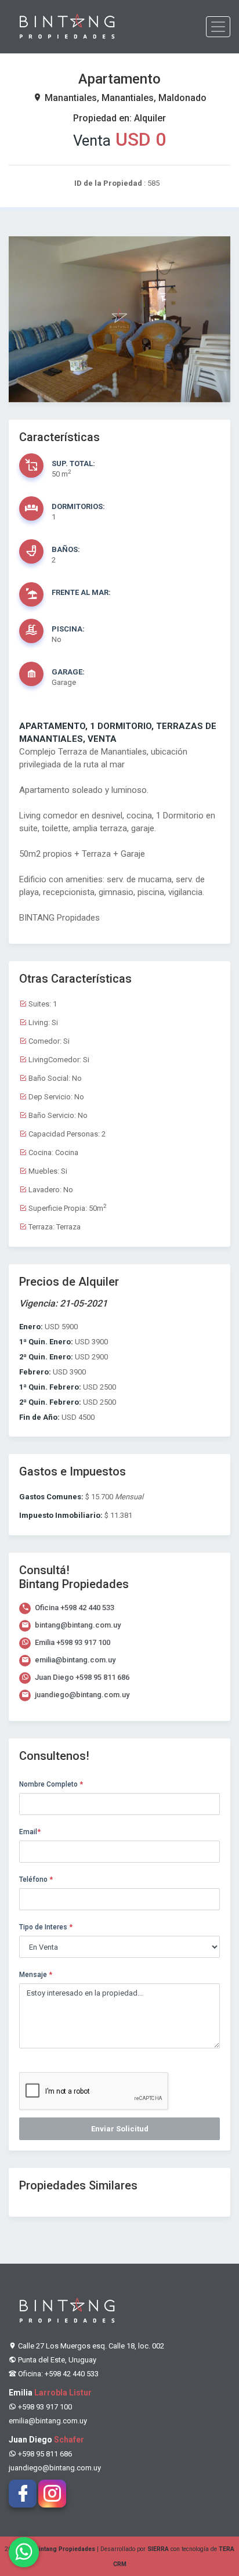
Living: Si (42, 1022)
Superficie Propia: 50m (66, 1208)
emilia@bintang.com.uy (74, 1660)
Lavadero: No (50, 1190)
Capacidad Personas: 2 (66, 1134)
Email (30, 1832)
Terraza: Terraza (54, 1227)
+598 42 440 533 (87, 1608)
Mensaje (36, 1975)
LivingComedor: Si (58, 1060)
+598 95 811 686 (102, 1677)
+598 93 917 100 (83, 1642)
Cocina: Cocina (52, 1152)
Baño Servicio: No (57, 1115)
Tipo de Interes (46, 1927)
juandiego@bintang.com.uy (81, 1695)
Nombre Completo (51, 1784)
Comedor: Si (48, 1041)
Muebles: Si (47, 1171)
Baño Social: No (54, 1078)
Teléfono (36, 1879)
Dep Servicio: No (55, 1097)
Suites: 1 (42, 1004)
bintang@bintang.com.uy (77, 1625)
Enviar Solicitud (120, 2129)
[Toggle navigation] (218, 27)
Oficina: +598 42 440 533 (57, 2374)
